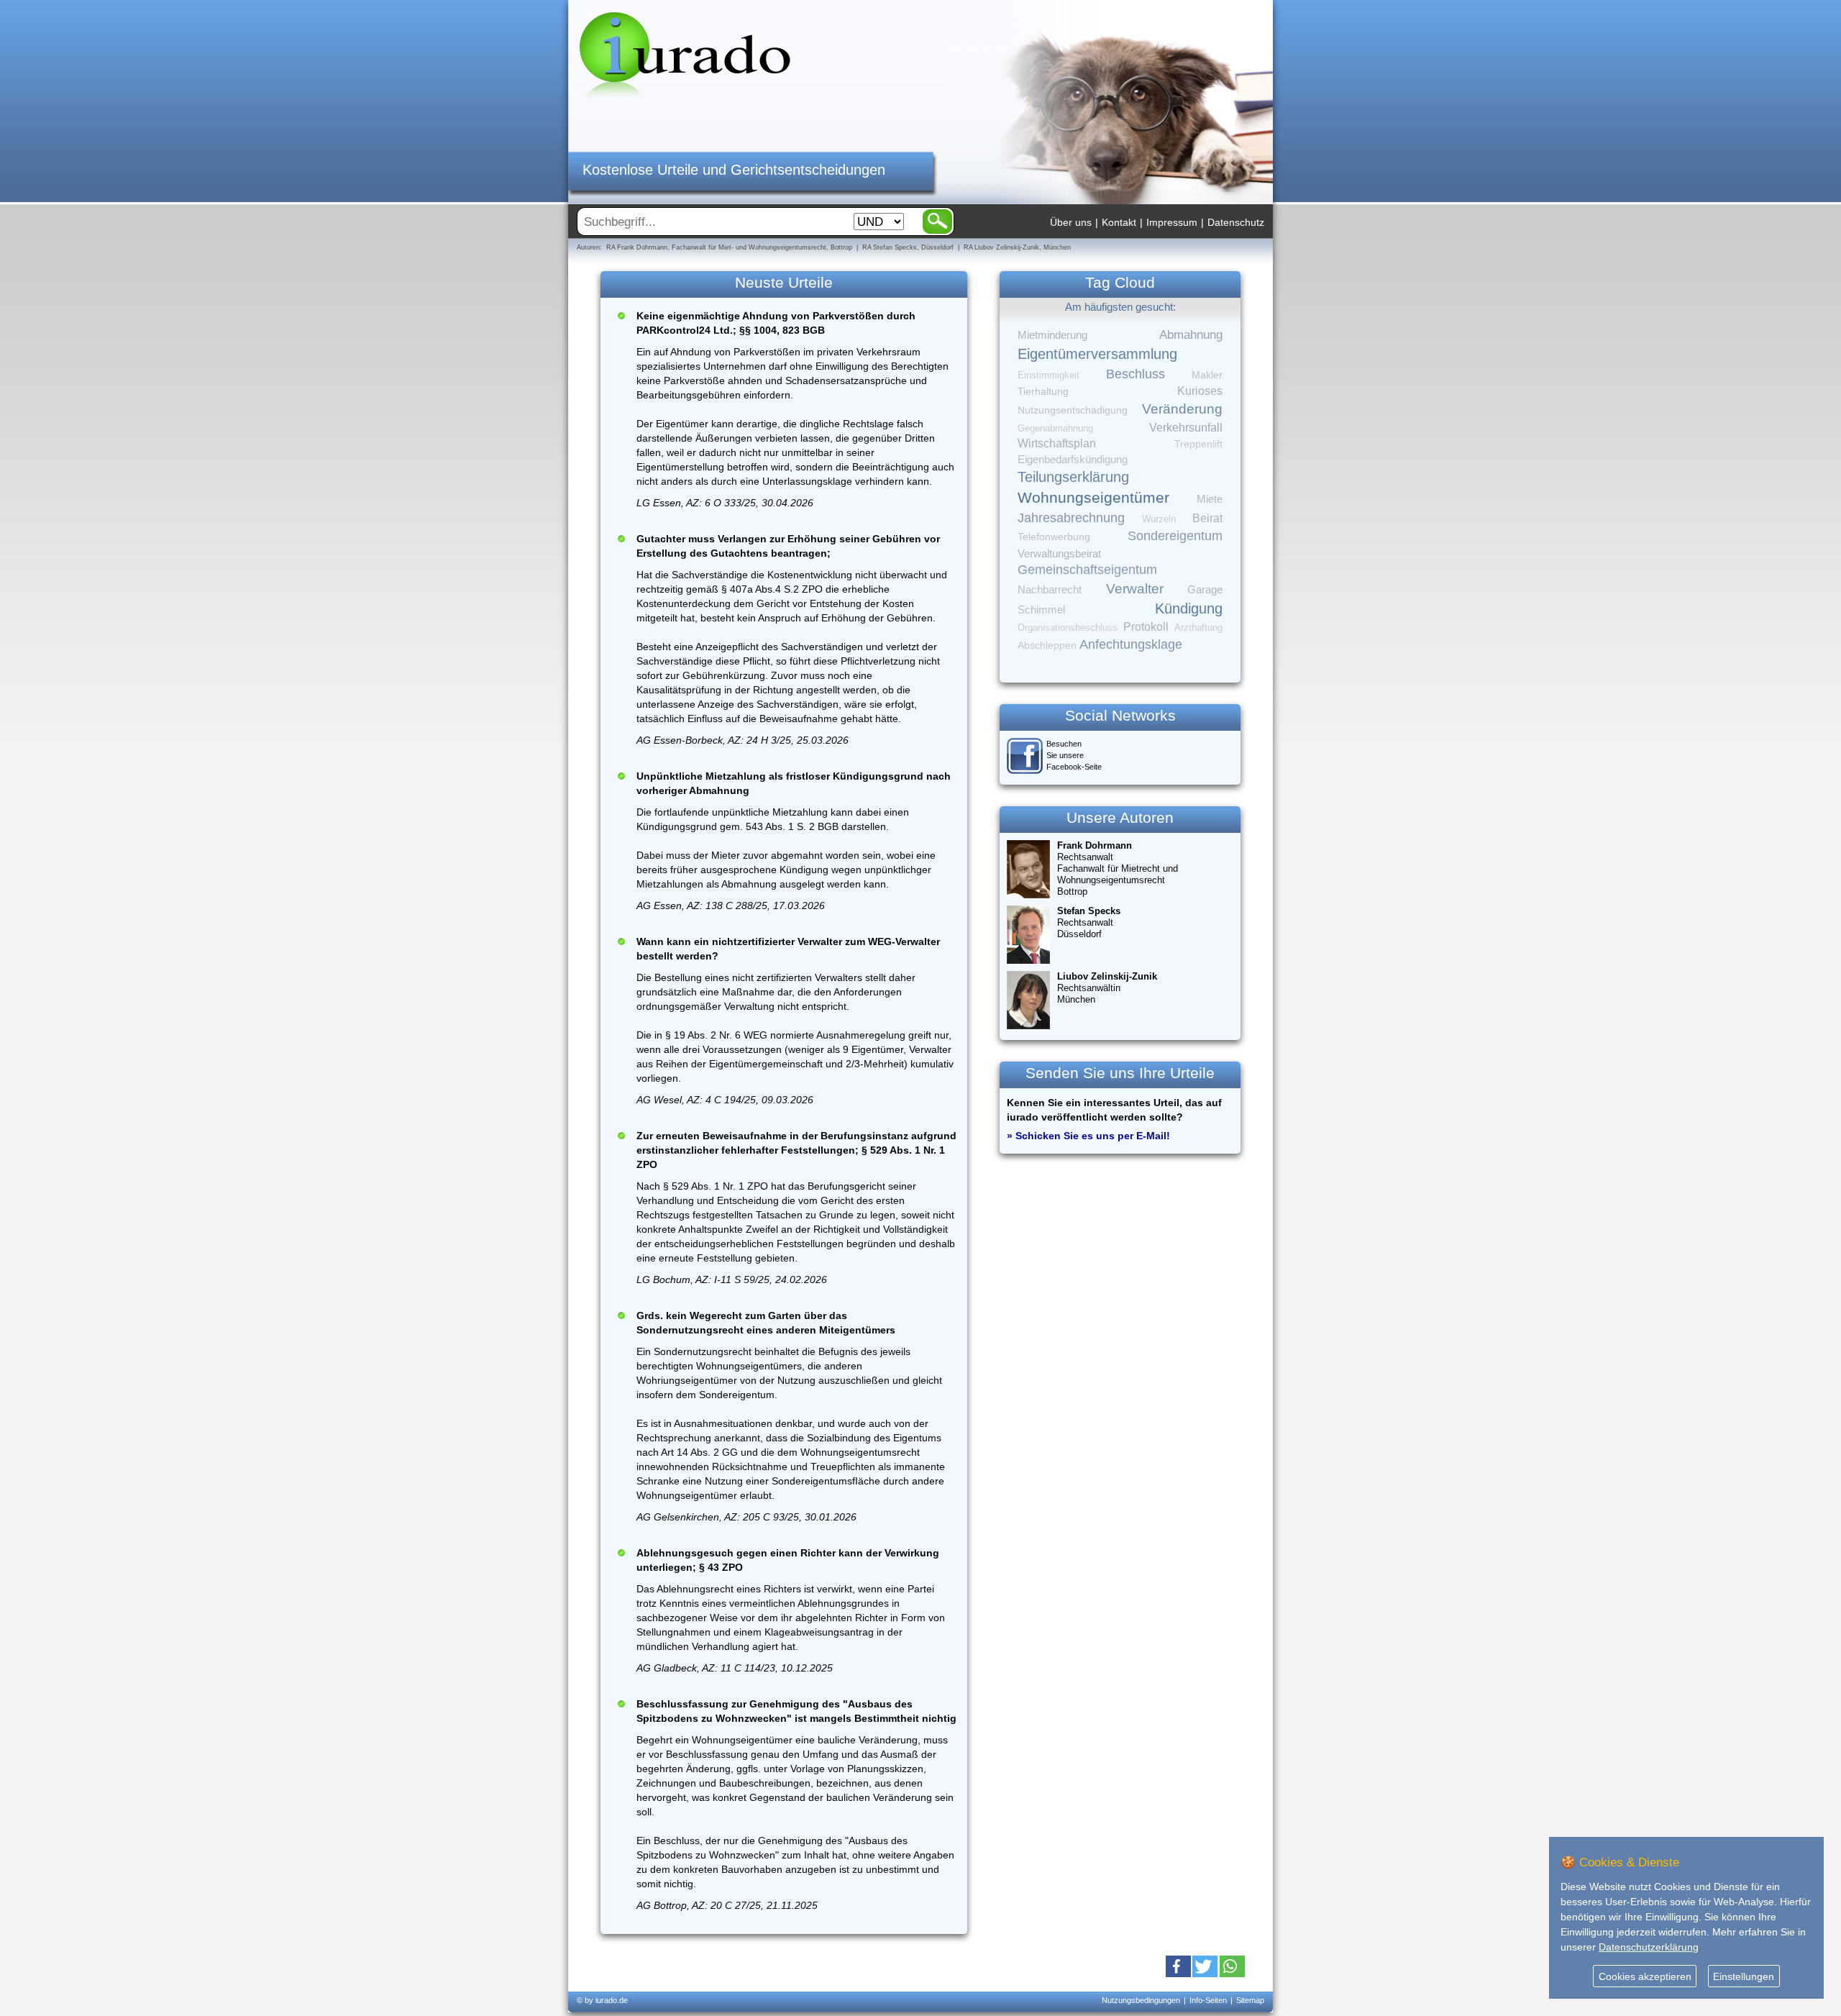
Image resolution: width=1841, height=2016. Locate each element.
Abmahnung (1191, 335)
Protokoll (1146, 627)
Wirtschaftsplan (1057, 443)
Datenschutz (1236, 222)
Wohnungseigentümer (1093, 498)
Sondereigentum (1175, 536)
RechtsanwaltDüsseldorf (1089, 922)
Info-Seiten (1208, 2000)
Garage (1205, 589)
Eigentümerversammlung (1097, 354)
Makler (1207, 375)
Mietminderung (1052, 335)
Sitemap (1250, 2000)
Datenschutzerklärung (1649, 1947)
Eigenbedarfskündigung (1073, 460)
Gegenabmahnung (1055, 428)
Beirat (1207, 518)
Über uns (1071, 222)
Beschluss (1136, 374)
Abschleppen (1047, 646)
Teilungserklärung (1073, 477)
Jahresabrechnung (1071, 518)
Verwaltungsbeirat (1059, 553)
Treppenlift (1198, 444)
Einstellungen (1744, 1976)
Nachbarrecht (1050, 590)
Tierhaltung (1043, 391)
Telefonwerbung (1054, 537)
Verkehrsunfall (1186, 427)
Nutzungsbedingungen (1141, 2000)
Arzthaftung (1198, 628)
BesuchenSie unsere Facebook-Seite (1074, 755)
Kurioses (1200, 391)
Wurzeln (1159, 519)
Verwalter (1135, 589)
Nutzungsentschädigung (1073, 410)
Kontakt (1119, 222)
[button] (1178, 1966)
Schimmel (1041, 610)
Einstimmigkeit (1049, 375)
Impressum (1172, 222)
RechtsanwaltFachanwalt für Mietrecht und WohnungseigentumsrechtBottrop (1118, 868)
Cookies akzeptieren (1645, 1976)
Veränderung (1182, 409)
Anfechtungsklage (1131, 644)
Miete (1210, 499)
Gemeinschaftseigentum (1087, 570)
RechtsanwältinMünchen (1107, 988)
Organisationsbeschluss (1068, 628)
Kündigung (1189, 608)
